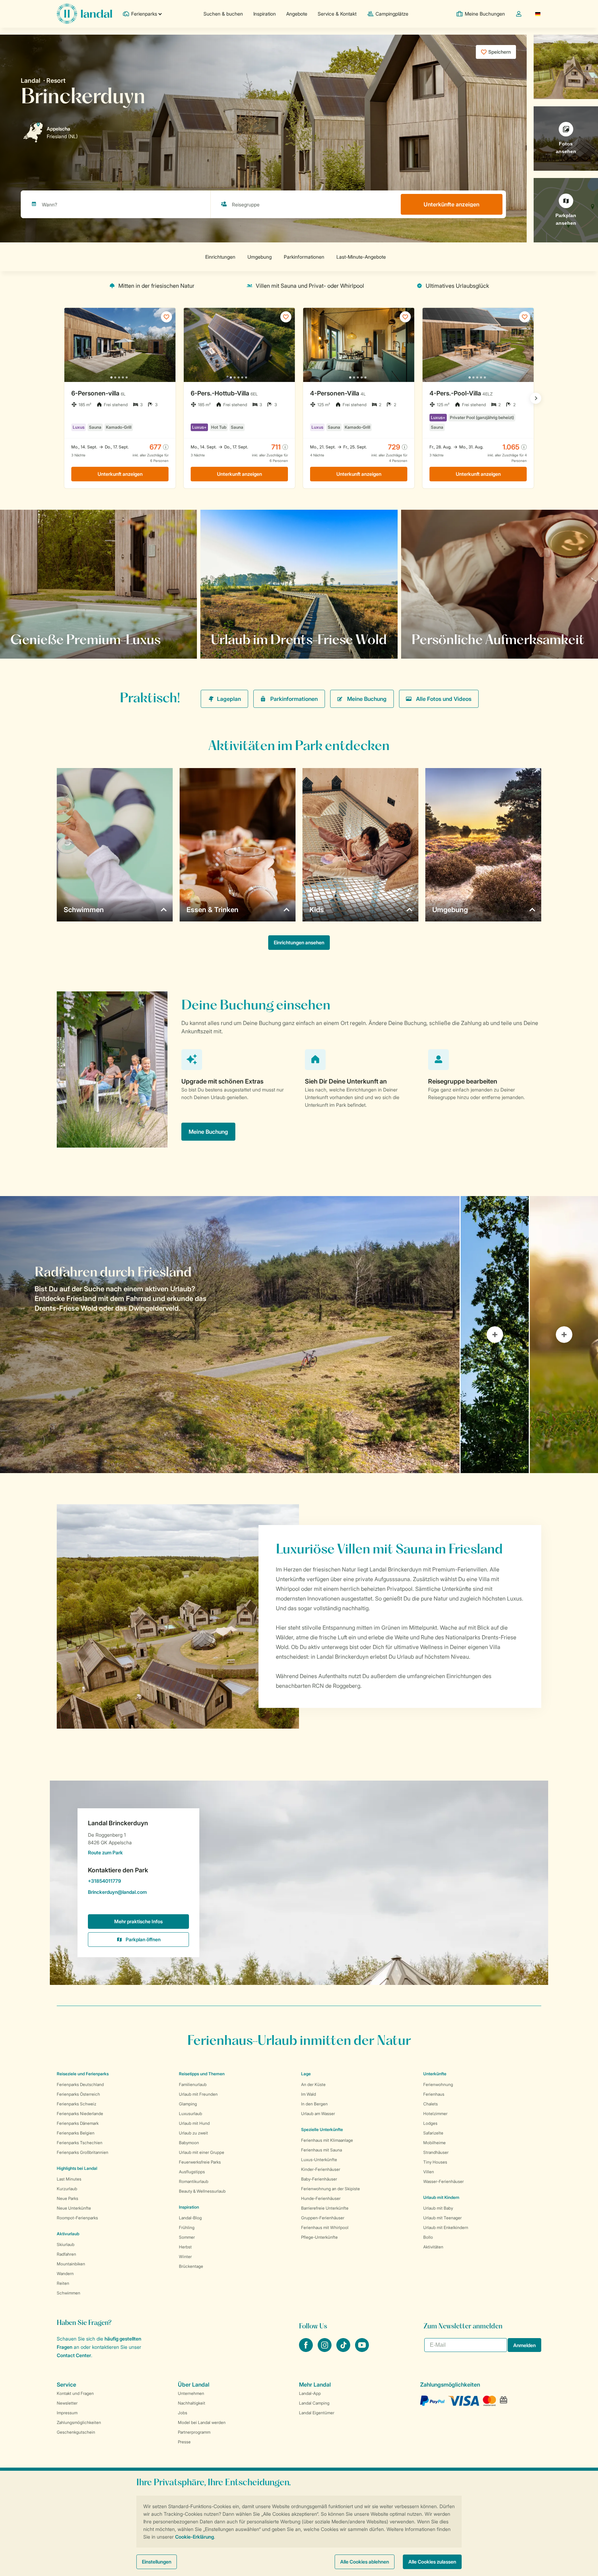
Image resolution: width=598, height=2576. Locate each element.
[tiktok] (344, 2350)
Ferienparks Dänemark (78, 2123)
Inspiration (265, 14)
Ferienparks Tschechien (80, 2143)
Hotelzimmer (435, 2114)
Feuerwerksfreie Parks (200, 2162)
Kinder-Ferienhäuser (321, 2169)
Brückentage (191, 2266)
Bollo (428, 2237)
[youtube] (362, 2350)
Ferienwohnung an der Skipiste (330, 2189)
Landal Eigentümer (317, 2413)
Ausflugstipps (192, 2172)
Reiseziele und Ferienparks (83, 2074)
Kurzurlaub (67, 2189)
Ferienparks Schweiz (76, 2104)
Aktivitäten (433, 2247)
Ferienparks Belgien (76, 2133)
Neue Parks (67, 2198)
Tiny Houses (435, 2162)
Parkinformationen (294, 699)
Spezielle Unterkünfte (322, 2129)
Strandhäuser (436, 2152)
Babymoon (189, 2143)
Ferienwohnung (438, 2084)
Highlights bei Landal (77, 2168)
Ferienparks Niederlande (80, 2114)
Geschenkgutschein (76, 2432)
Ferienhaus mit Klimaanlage (327, 2140)
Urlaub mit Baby (438, 2208)
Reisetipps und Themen (202, 2074)
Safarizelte (433, 2133)
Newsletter (67, 2403)
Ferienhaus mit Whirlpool (325, 2227)
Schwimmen (69, 2293)
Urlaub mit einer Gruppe (202, 2152)
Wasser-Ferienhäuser (443, 2181)
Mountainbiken (71, 2264)
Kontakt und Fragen (75, 2393)
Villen (429, 2172)
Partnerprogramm (194, 2432)
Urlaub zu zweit (193, 2133)
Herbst (185, 2247)
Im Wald (309, 2094)
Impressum (67, 2413)
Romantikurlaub (194, 2181)
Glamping (188, 2104)
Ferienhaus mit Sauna (321, 2150)
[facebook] (307, 2350)
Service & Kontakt (337, 14)
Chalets (431, 2104)
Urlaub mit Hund (194, 2123)
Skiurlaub (66, 2244)
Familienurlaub (193, 2084)
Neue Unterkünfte (74, 2208)
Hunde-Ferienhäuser (321, 2198)
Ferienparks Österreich (78, 2094)
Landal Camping (314, 2403)
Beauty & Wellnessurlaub (202, 2191)
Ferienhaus (434, 2094)
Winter (185, 2257)
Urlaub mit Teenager (442, 2218)
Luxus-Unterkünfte (319, 2160)
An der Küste (313, 2084)
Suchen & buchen (223, 14)
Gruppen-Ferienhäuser (323, 2218)
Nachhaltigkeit (192, 2403)
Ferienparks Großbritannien (83, 2152)
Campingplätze (392, 14)
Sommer (187, 2237)
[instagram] (325, 2350)
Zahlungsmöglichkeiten (79, 2422)
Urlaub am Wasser (318, 2114)
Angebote (297, 14)
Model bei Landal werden (202, 2422)
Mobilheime (434, 2143)
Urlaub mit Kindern (441, 2197)
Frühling (187, 2227)
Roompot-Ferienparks (77, 2218)
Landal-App (310, 2393)
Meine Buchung (367, 699)
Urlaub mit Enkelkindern (446, 2227)
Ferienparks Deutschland (80, 2084)
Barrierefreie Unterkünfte (325, 2208)
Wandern (65, 2274)
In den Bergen (314, 2104)
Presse (184, 2442)
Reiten (63, 2283)
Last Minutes (69, 2179)
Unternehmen (191, 2393)
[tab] (230, 1335)
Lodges (430, 2123)
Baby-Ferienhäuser (319, 2179)
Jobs (183, 2413)
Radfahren (66, 2254)
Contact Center (74, 2355)
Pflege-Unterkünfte (319, 2237)
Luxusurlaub (191, 2114)
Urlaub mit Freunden (198, 2094)
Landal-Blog (190, 2218)
